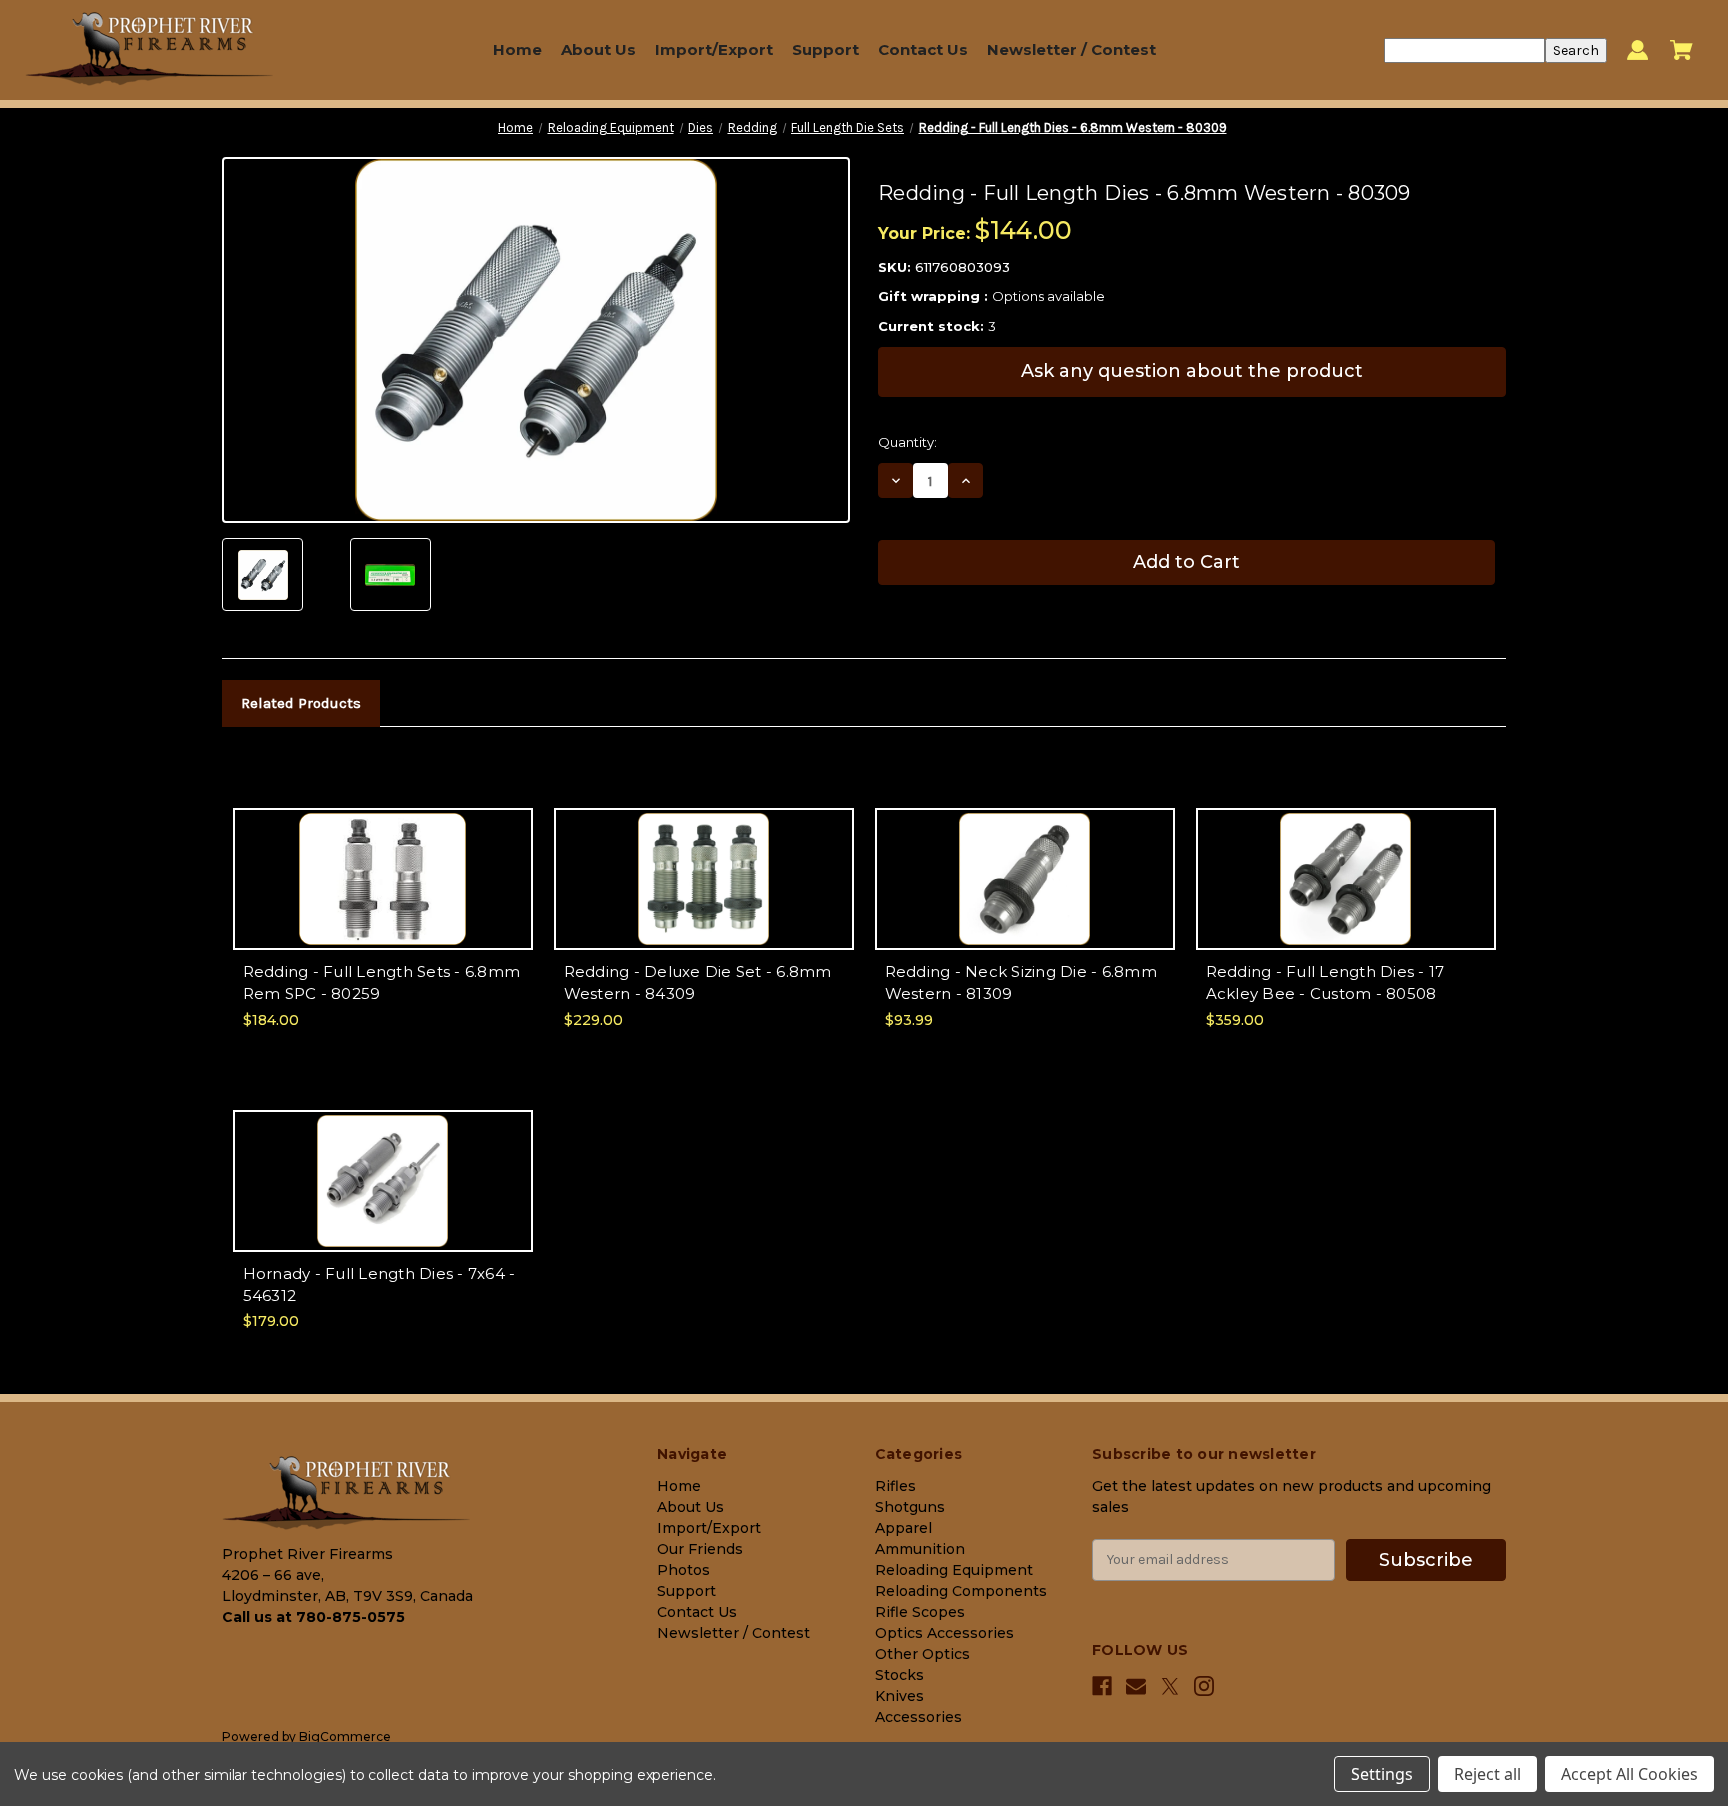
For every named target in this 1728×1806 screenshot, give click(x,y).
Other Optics (922, 1654)
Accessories (918, 1717)
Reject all (1487, 1774)
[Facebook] (1102, 1686)
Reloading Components (961, 1591)
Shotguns (910, 1507)
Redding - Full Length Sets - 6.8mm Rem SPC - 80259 (382, 983)
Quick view (382, 860)
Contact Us (923, 49)
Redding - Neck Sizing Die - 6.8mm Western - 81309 (1021, 983)
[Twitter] (1170, 1686)
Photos (683, 1570)
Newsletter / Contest (1071, 49)
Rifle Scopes (920, 1612)
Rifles (895, 1486)
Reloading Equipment (954, 1570)
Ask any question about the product (1192, 371)
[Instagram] (1204, 1686)
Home (517, 49)
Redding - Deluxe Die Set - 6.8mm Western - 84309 (698, 983)
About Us (598, 49)
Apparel (903, 1528)
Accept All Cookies (1629, 1774)
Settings (1382, 1774)
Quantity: (907, 442)
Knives (899, 1696)
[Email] (1136, 1686)
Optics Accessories (944, 1633)
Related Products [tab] (301, 703)
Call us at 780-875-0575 (313, 1617)
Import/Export (714, 49)
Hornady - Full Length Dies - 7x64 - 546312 (379, 1285)
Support (825, 49)
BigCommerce (345, 1736)
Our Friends (700, 1549)
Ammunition (920, 1549)
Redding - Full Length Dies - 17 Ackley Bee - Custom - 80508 (1325, 983)
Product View (383, 895)
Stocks (899, 1675)
